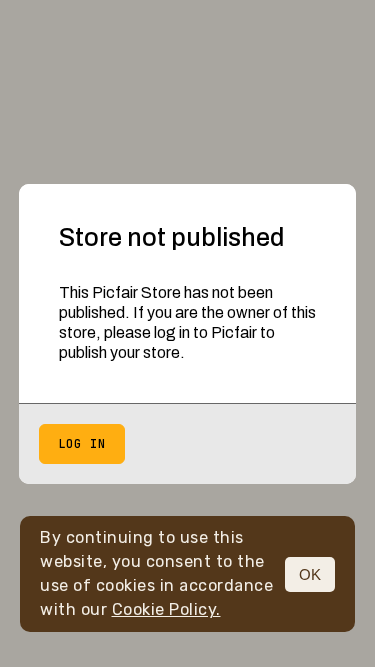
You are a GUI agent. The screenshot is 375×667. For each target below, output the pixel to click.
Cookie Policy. (166, 609)
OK (310, 574)
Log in (82, 444)
